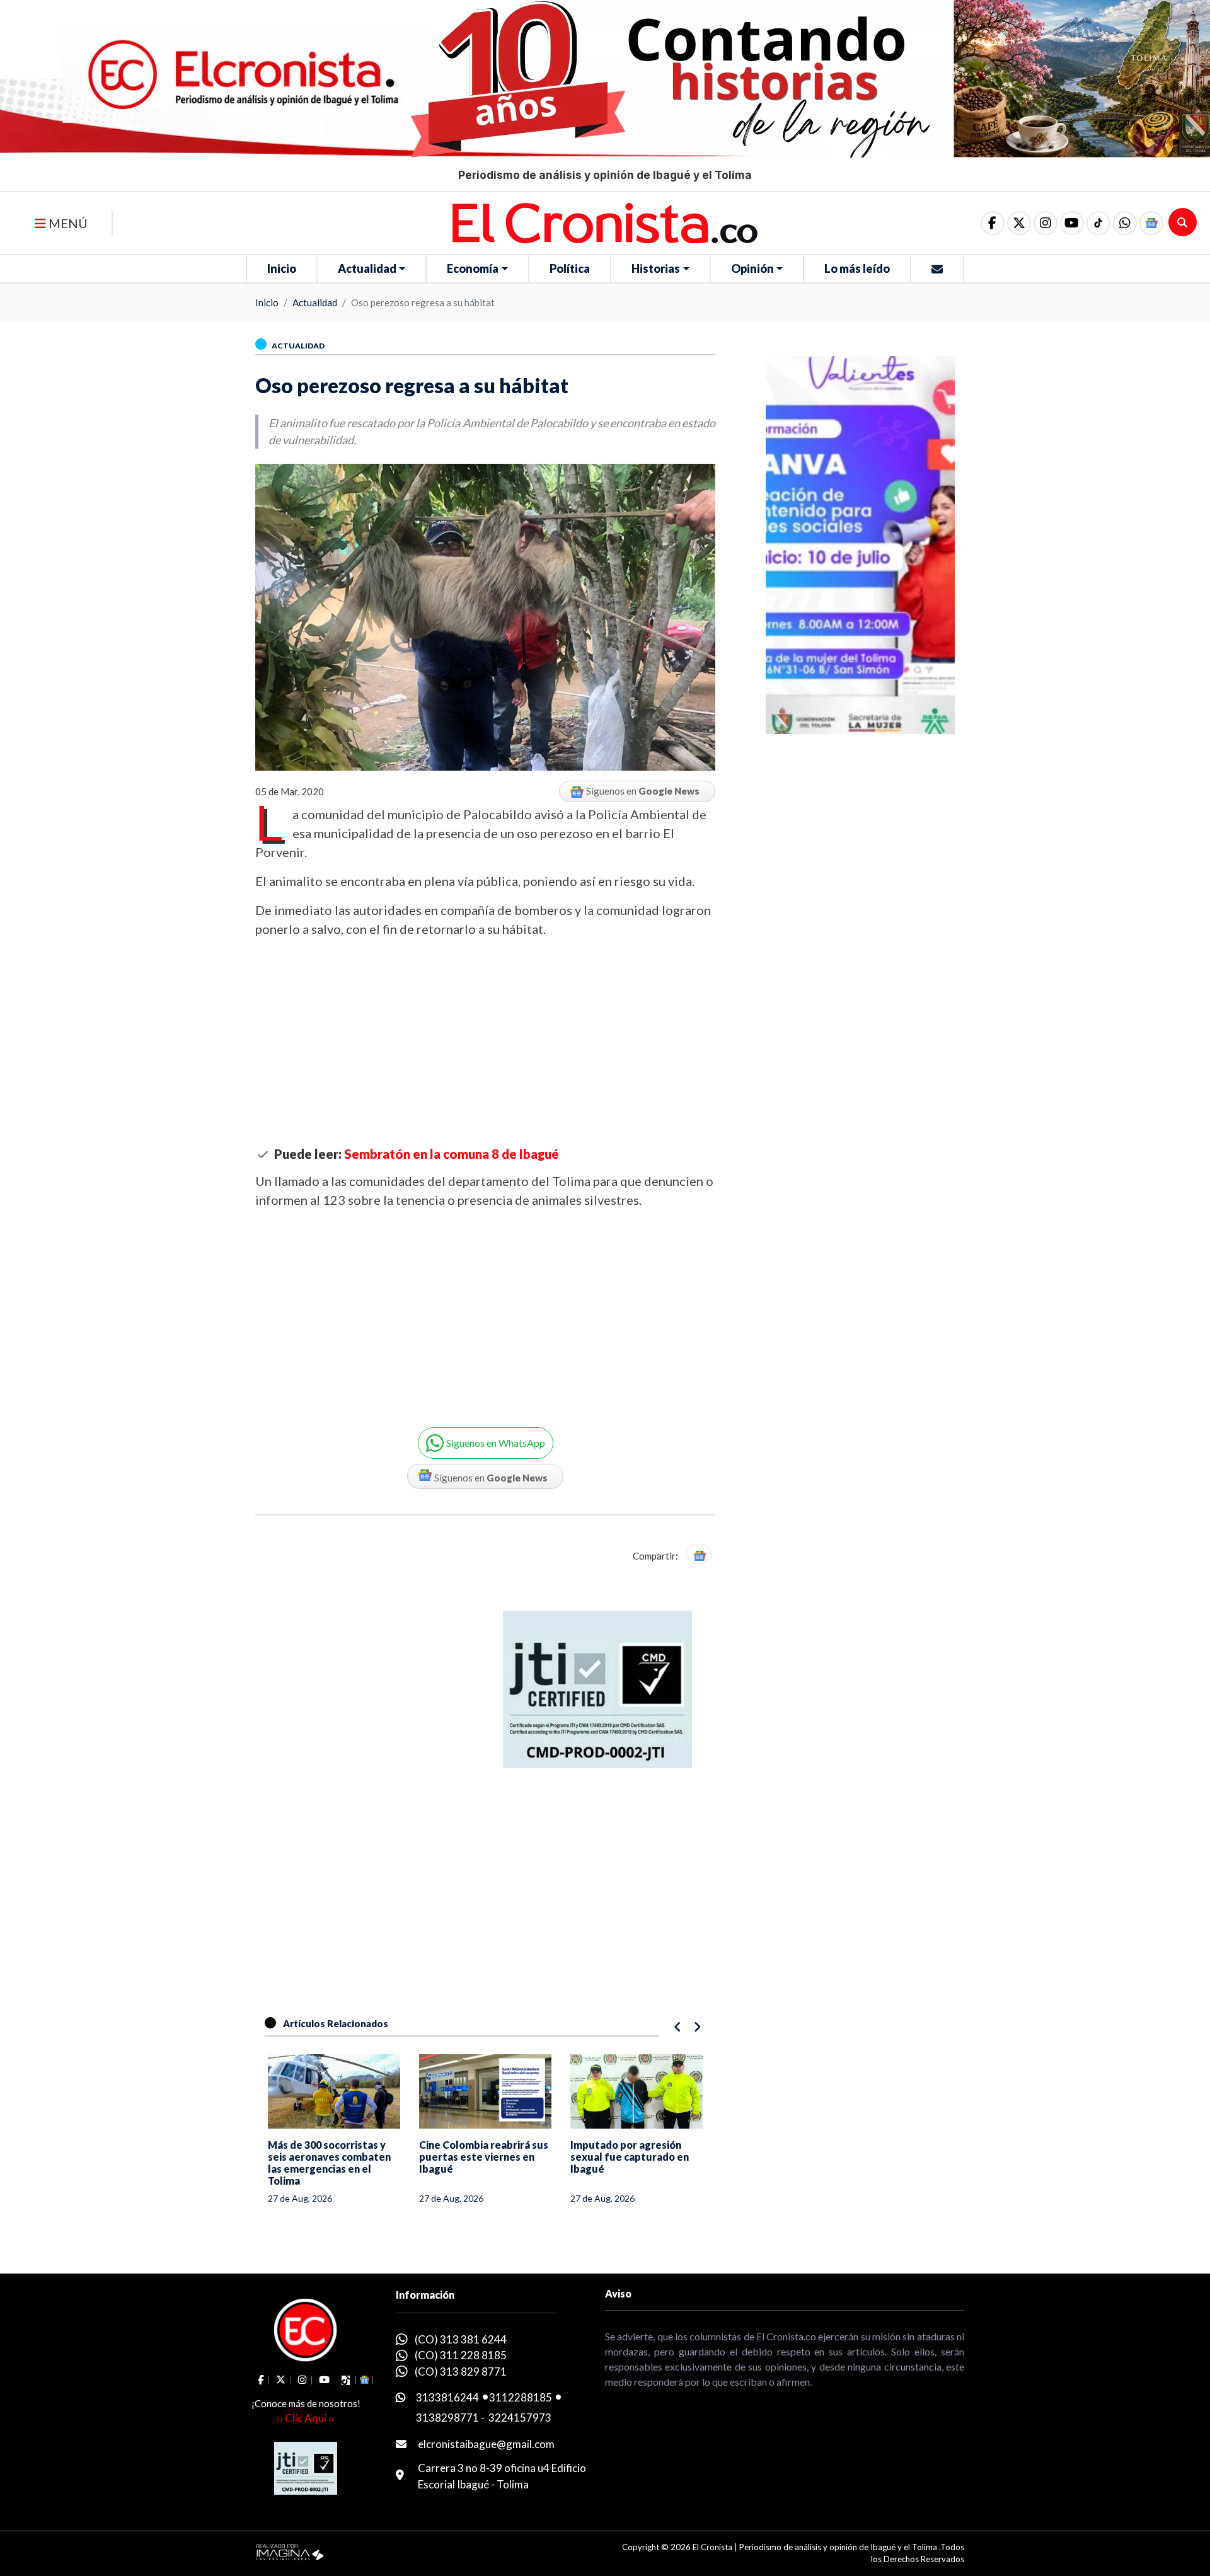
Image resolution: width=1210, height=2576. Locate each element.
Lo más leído (857, 268)
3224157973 (520, 2418)
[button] (1125, 223)
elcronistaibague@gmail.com (486, 2444)
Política (570, 268)
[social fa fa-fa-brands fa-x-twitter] (1019, 223)
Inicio (282, 268)
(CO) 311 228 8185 (461, 2355)
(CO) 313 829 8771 (461, 2372)
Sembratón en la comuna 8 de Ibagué (452, 1154)
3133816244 (447, 2397)
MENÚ (67, 223)
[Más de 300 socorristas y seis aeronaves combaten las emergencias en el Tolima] (334, 2091)
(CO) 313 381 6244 (461, 2339)
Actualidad (367, 268)
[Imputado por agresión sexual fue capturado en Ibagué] (637, 2091)
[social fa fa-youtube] (1072, 223)
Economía (473, 268)
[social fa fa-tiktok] (1098, 223)
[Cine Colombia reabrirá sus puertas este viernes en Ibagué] (485, 2091)
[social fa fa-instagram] (1046, 223)
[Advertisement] (485, 1042)
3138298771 (447, 2418)
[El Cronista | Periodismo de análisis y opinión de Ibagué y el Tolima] (605, 222)
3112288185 (521, 2397)
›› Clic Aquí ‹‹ (306, 2418)
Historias (656, 268)
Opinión (752, 268)
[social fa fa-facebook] (993, 223)
